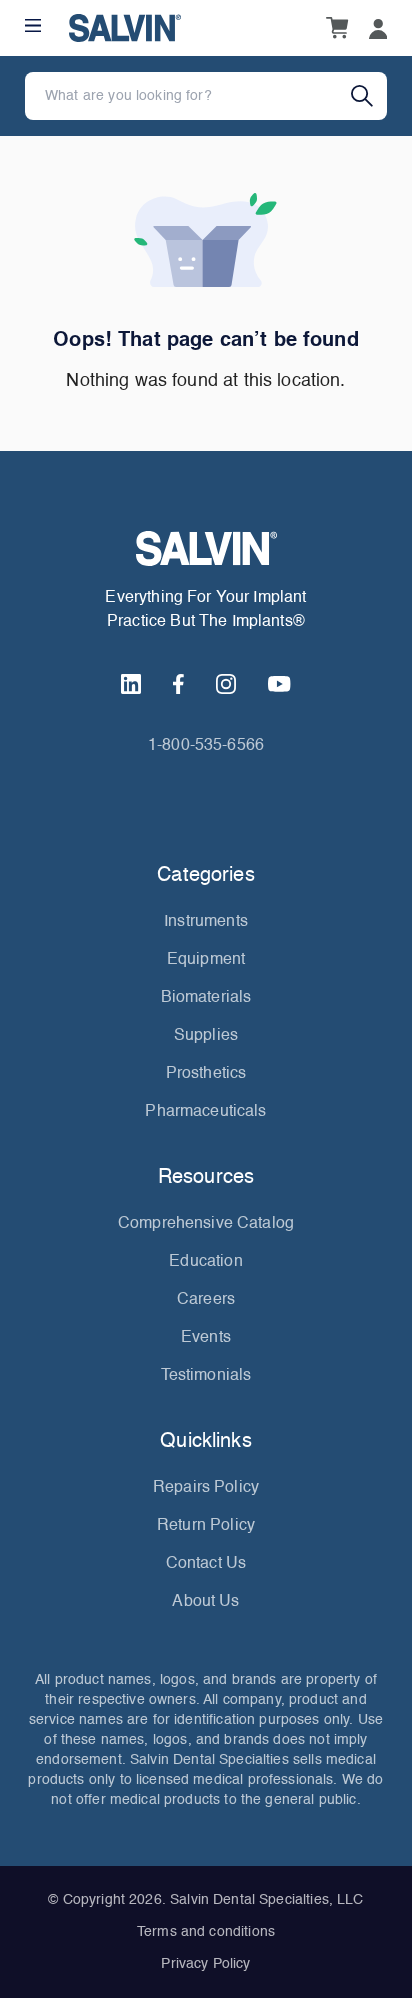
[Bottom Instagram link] (226, 684)
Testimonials (206, 1376)
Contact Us (206, 1564)
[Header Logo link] (125, 28)
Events (206, 1338)
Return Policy (206, 1526)
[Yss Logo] (206, 548)
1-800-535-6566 (206, 746)
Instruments (206, 922)
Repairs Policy (206, 1488)
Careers (206, 1300)
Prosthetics (206, 1074)
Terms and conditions (206, 1932)
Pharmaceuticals (205, 1112)
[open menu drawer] (33, 25)
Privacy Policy (205, 1964)
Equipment (206, 960)
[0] (337, 28)
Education (205, 1262)
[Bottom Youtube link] (279, 684)
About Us (205, 1602)
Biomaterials (206, 998)
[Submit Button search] (369, 96)
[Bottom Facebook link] (178, 684)
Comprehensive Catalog (206, 1224)
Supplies (206, 1036)
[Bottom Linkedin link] (131, 684)
